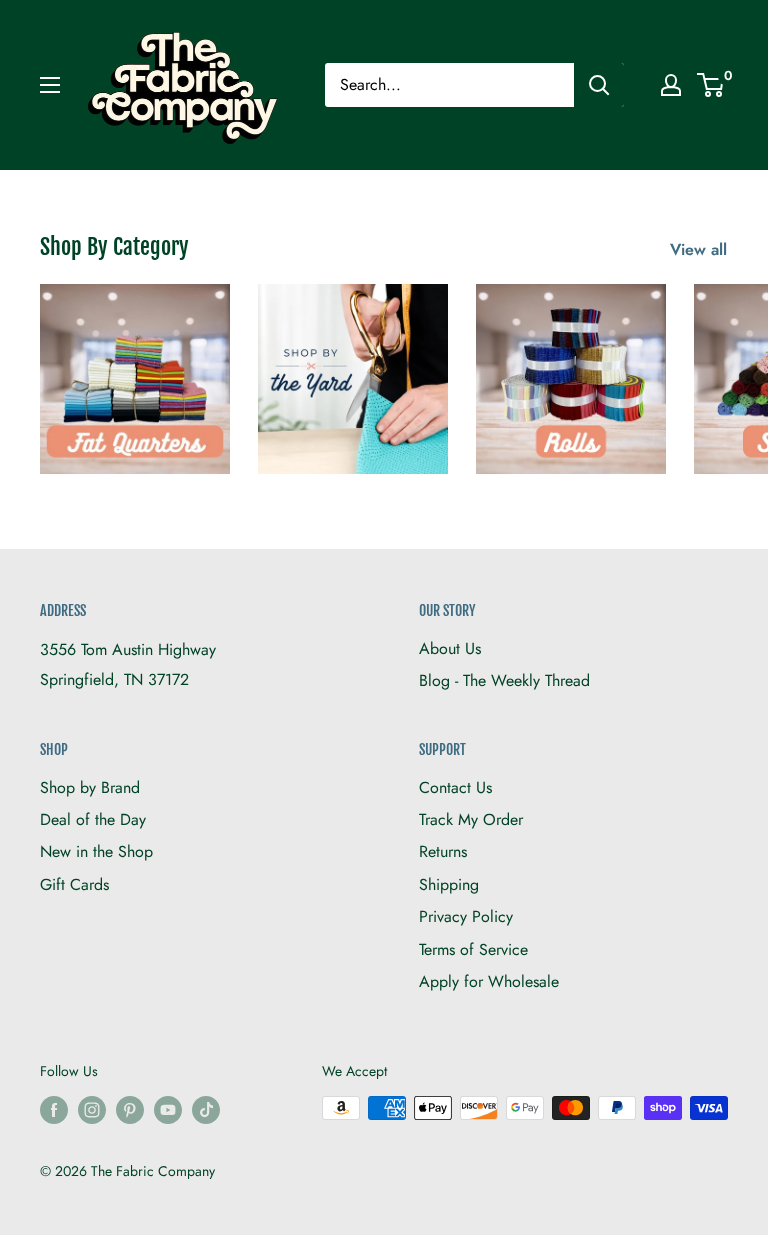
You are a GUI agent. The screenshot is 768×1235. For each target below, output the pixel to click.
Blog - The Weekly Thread (504, 680)
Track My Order (471, 819)
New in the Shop (96, 851)
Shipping (449, 884)
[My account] (671, 85)
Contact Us (455, 787)
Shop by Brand (90, 787)
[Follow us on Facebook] (54, 1110)
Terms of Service (473, 949)
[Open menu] (50, 85)
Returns (443, 851)
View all (701, 249)
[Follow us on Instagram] (92, 1110)
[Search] (599, 85)
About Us (450, 648)
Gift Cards (74, 884)
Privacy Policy (466, 916)
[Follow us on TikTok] (206, 1110)
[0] (711, 85)
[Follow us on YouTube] (168, 1110)
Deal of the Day (93, 819)
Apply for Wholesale (489, 981)
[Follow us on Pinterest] (130, 1110)
